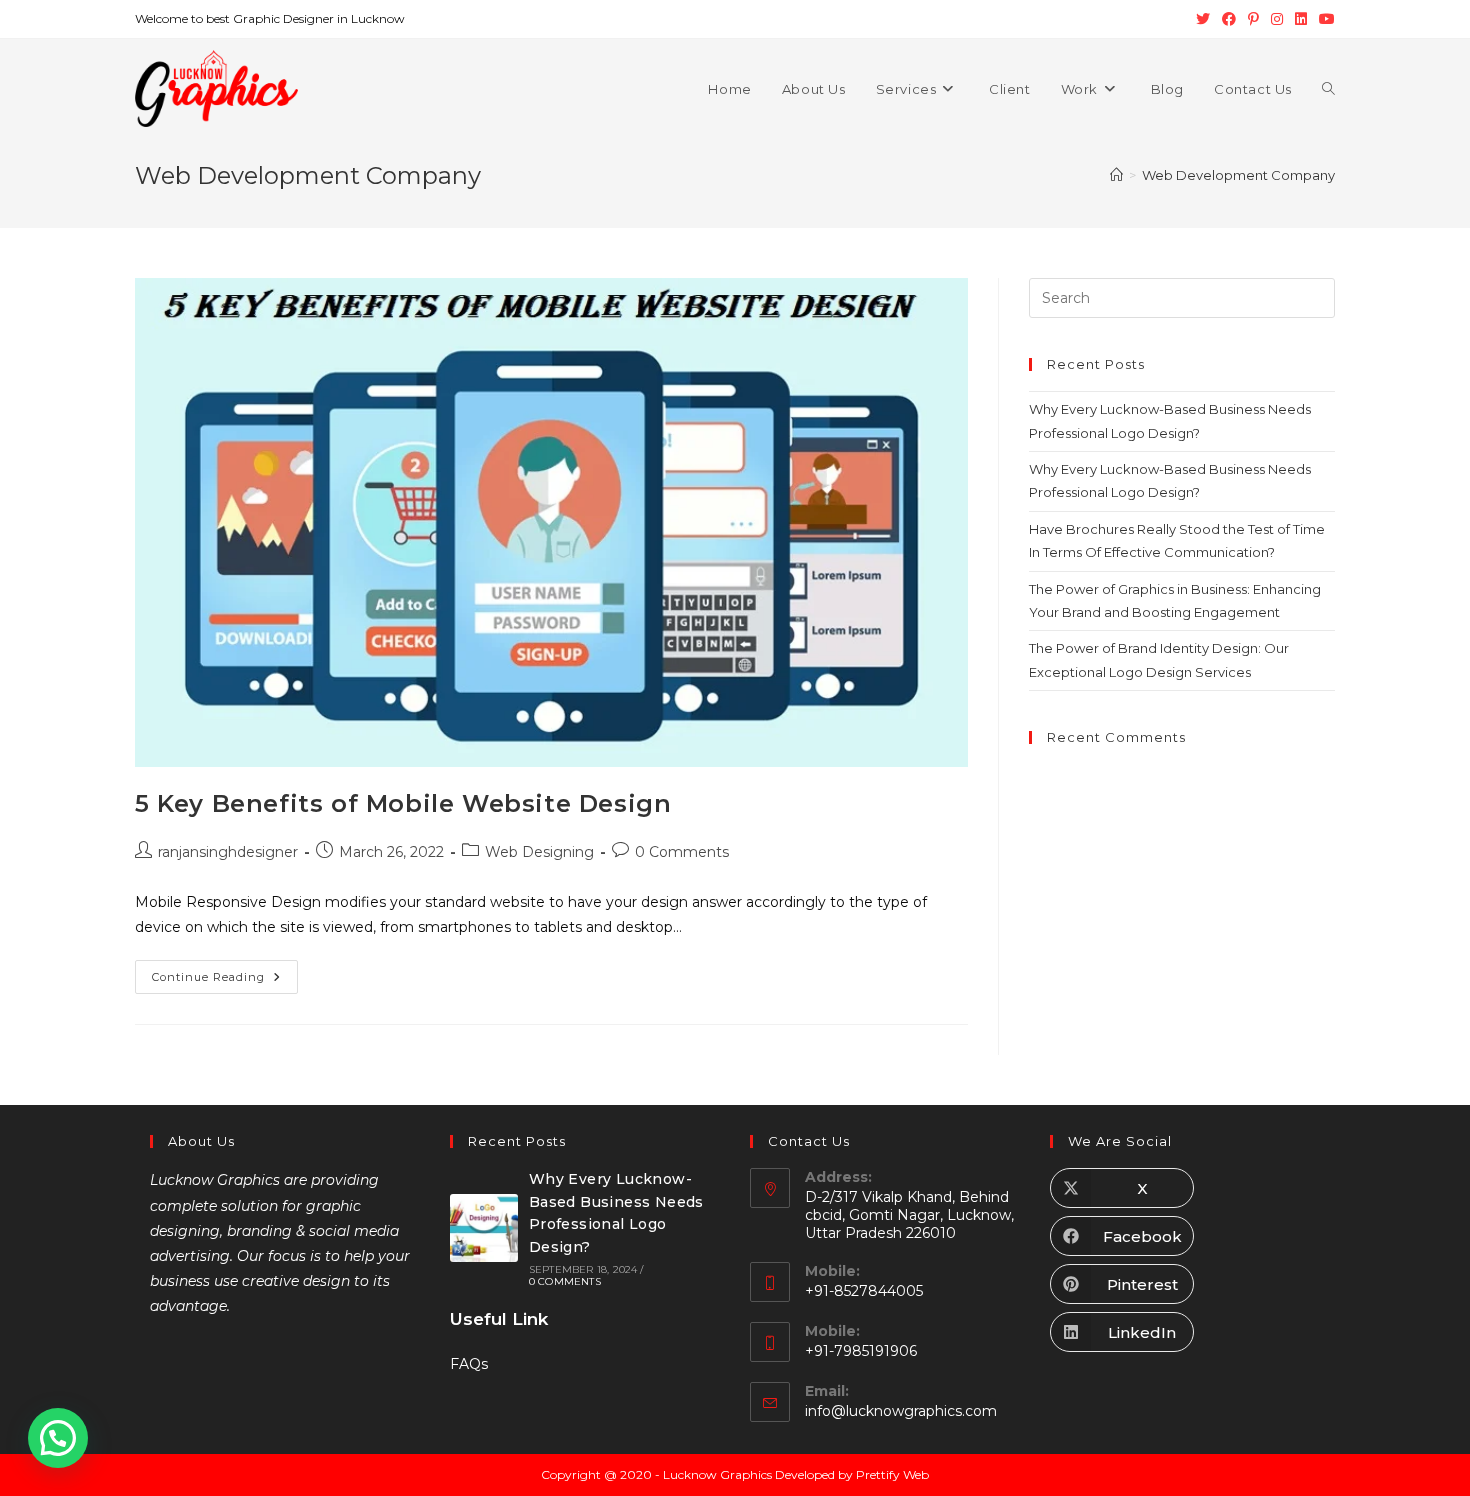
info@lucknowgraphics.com (901, 1411)
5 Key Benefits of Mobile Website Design (403, 803)
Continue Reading (225, 972)
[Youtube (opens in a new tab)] (1324, 19)
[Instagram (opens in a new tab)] (1277, 19)
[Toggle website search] (1328, 89)
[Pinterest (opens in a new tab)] (1253, 19)
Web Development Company (1238, 175)
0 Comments (682, 852)
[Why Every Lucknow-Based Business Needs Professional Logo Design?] (484, 1228)
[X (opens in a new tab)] (1203, 19)
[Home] (1116, 175)
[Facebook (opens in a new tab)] (1229, 19)
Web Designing (539, 852)
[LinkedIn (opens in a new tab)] (1301, 19)
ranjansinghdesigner (228, 852)
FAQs (469, 1364)
